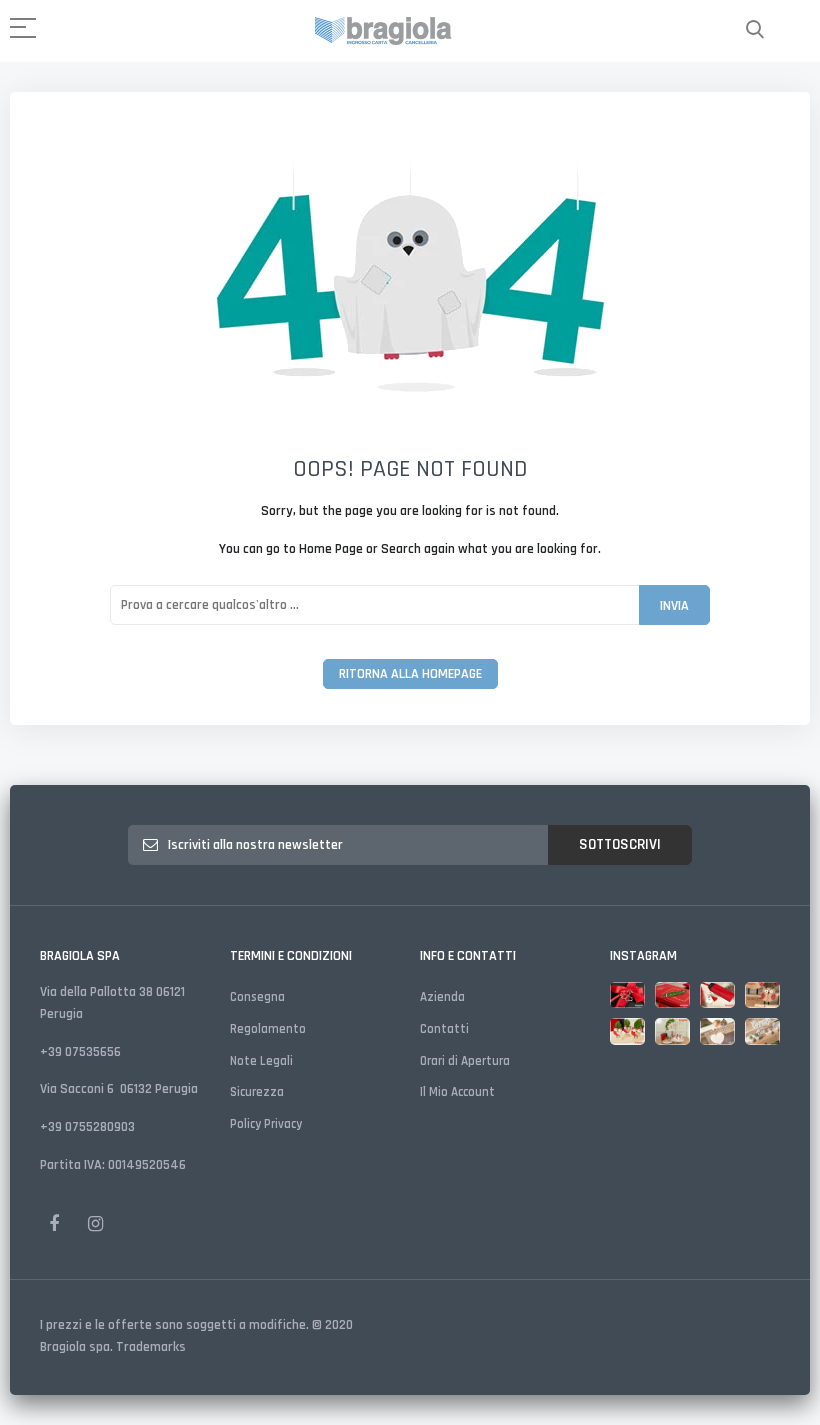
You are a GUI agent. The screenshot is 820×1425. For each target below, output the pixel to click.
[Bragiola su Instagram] (95, 1223)
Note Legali (261, 1061)
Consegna (257, 997)
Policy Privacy (266, 1124)
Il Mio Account (457, 1092)
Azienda (442, 997)
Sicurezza (257, 1092)
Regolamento (268, 1029)
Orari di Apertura (465, 1061)
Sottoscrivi (620, 844)
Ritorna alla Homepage (410, 674)
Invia (674, 606)
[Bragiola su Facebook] (54, 1223)
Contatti (444, 1029)
